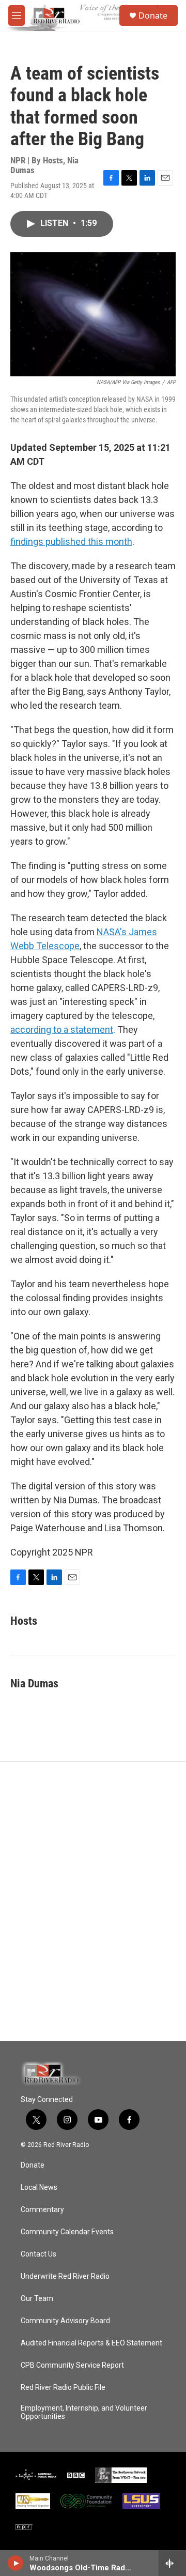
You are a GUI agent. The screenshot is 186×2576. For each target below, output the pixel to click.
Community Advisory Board (65, 2321)
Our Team (37, 2299)
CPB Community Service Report (72, 2365)
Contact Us (38, 2254)
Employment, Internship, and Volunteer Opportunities (84, 2412)
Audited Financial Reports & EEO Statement (91, 2343)
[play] (16, 2563)
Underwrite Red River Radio (65, 2276)
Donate (153, 16)
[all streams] (172, 2563)
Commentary (42, 2210)
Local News (39, 2188)
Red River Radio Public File (63, 2388)
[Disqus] (93, 1901)
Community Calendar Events (67, 2232)
